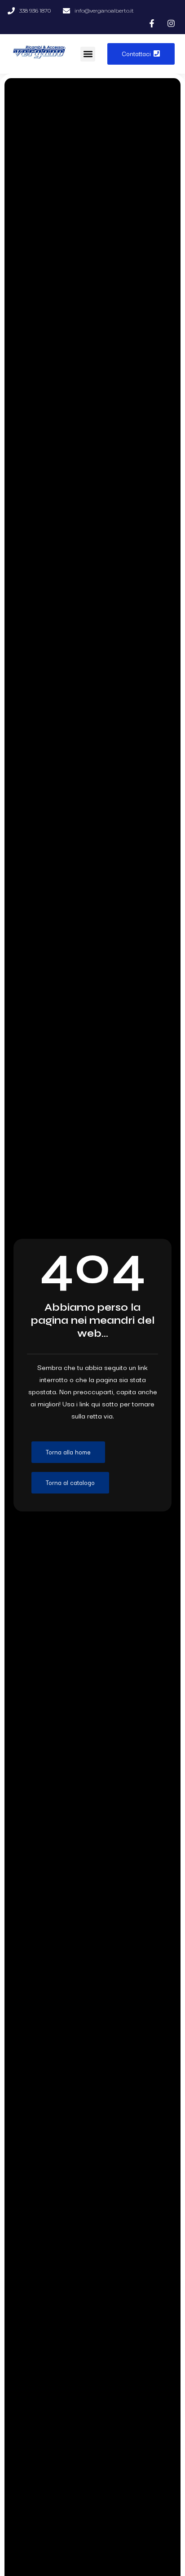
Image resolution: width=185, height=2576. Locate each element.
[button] (88, 54)
